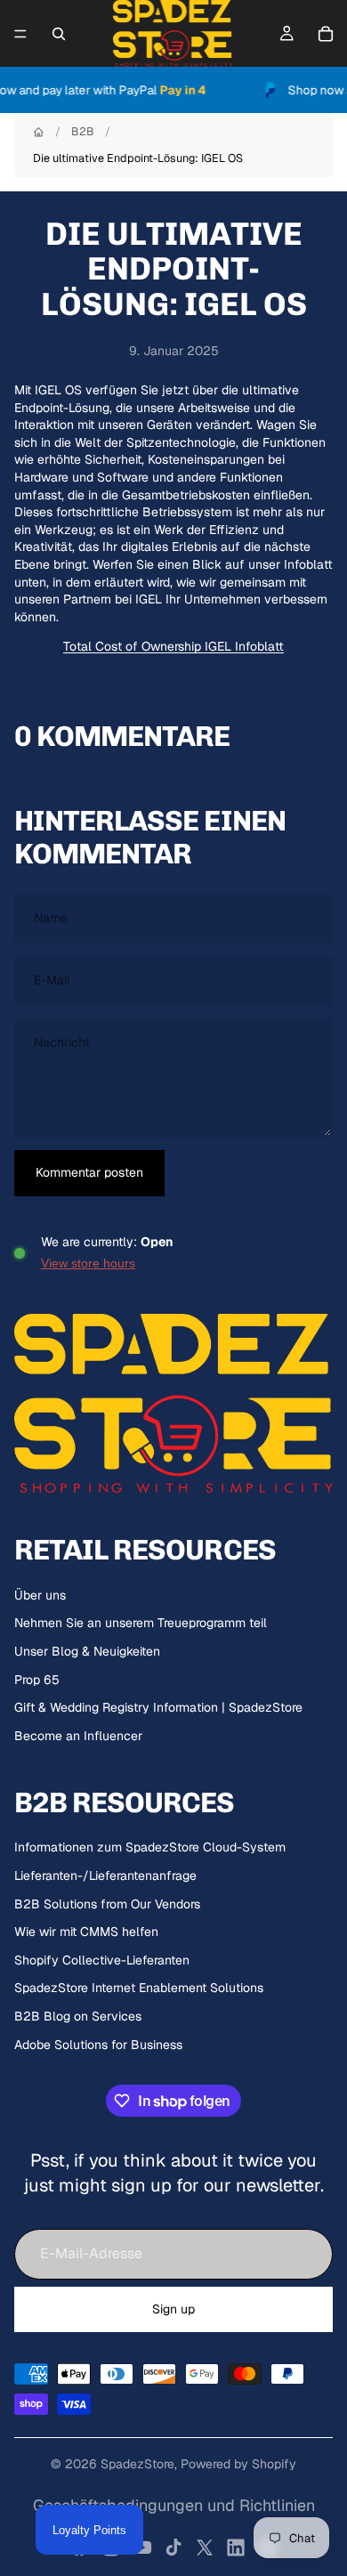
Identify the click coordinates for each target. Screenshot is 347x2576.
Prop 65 (37, 1680)
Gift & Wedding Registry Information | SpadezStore (158, 1707)
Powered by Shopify (238, 2464)
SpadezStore (137, 2464)
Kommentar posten (89, 1172)
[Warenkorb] (326, 34)
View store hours (88, 1263)
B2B (83, 131)
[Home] (39, 132)
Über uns (40, 1595)
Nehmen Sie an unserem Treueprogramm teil (141, 1623)
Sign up (173, 2309)
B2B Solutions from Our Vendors (107, 1904)
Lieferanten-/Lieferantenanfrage (105, 1875)
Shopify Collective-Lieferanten (102, 1960)
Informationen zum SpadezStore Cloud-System (150, 1847)
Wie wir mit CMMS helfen (86, 1932)
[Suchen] (59, 34)
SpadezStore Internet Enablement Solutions (139, 1988)
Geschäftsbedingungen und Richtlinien (174, 2505)
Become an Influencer (78, 1736)
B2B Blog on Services (78, 2016)
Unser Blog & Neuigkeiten (87, 1651)
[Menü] (20, 34)
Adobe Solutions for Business (98, 2045)
